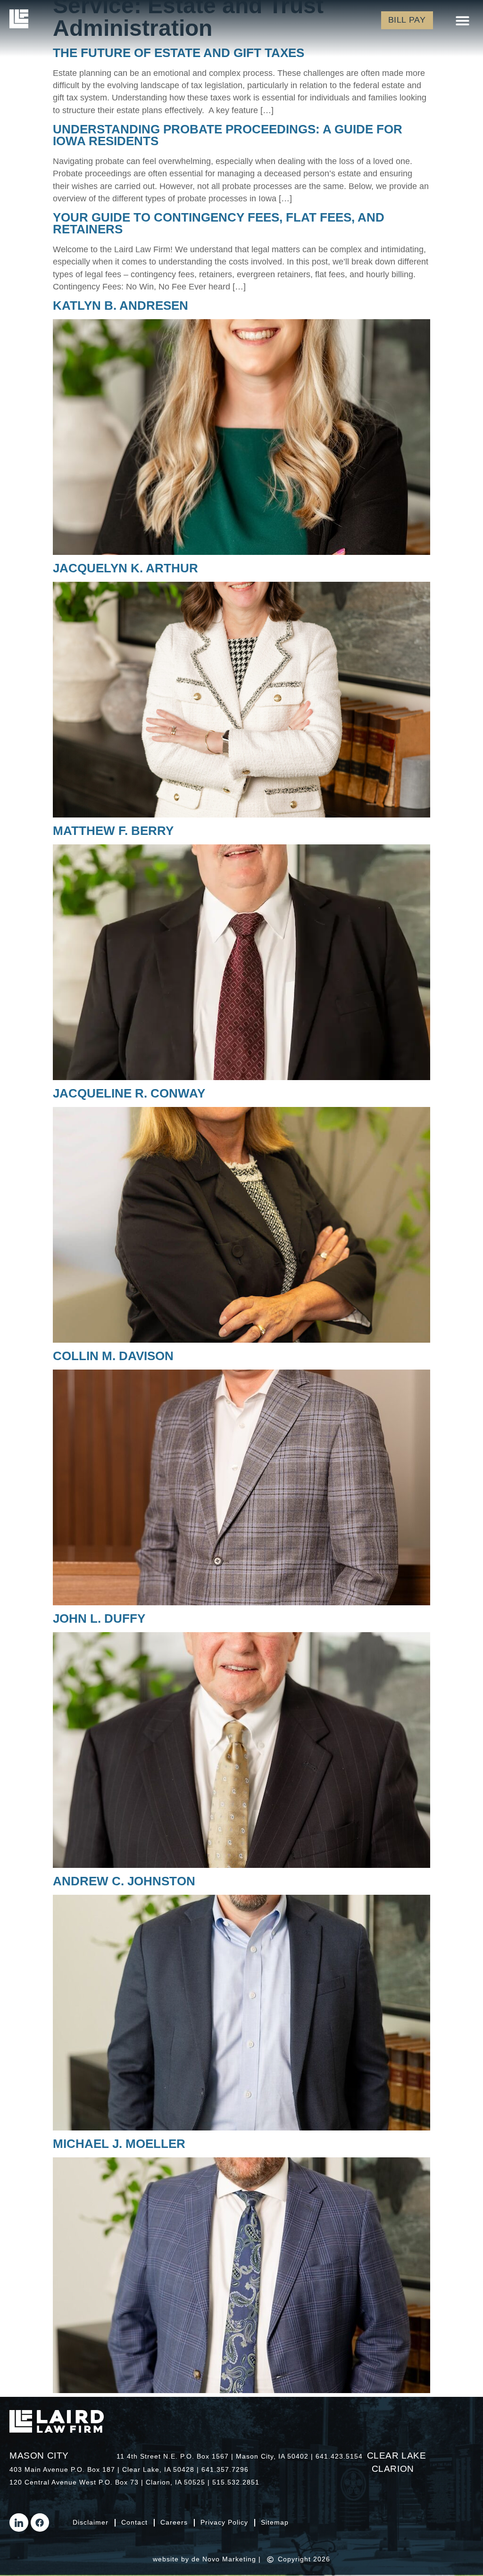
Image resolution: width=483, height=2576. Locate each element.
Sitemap (275, 2523)
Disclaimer (91, 2523)
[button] (463, 21)
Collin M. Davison (113, 1356)
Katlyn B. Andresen (121, 305)
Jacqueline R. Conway (129, 1093)
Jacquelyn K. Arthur (125, 568)
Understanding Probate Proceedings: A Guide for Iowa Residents (228, 135)
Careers (174, 2523)
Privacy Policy (224, 2523)
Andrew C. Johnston (124, 1881)
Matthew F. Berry (113, 831)
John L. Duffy (99, 1618)
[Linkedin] (19, 2523)
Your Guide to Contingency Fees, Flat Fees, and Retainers (219, 223)
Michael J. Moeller (119, 2144)
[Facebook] (40, 2523)
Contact (134, 2523)
